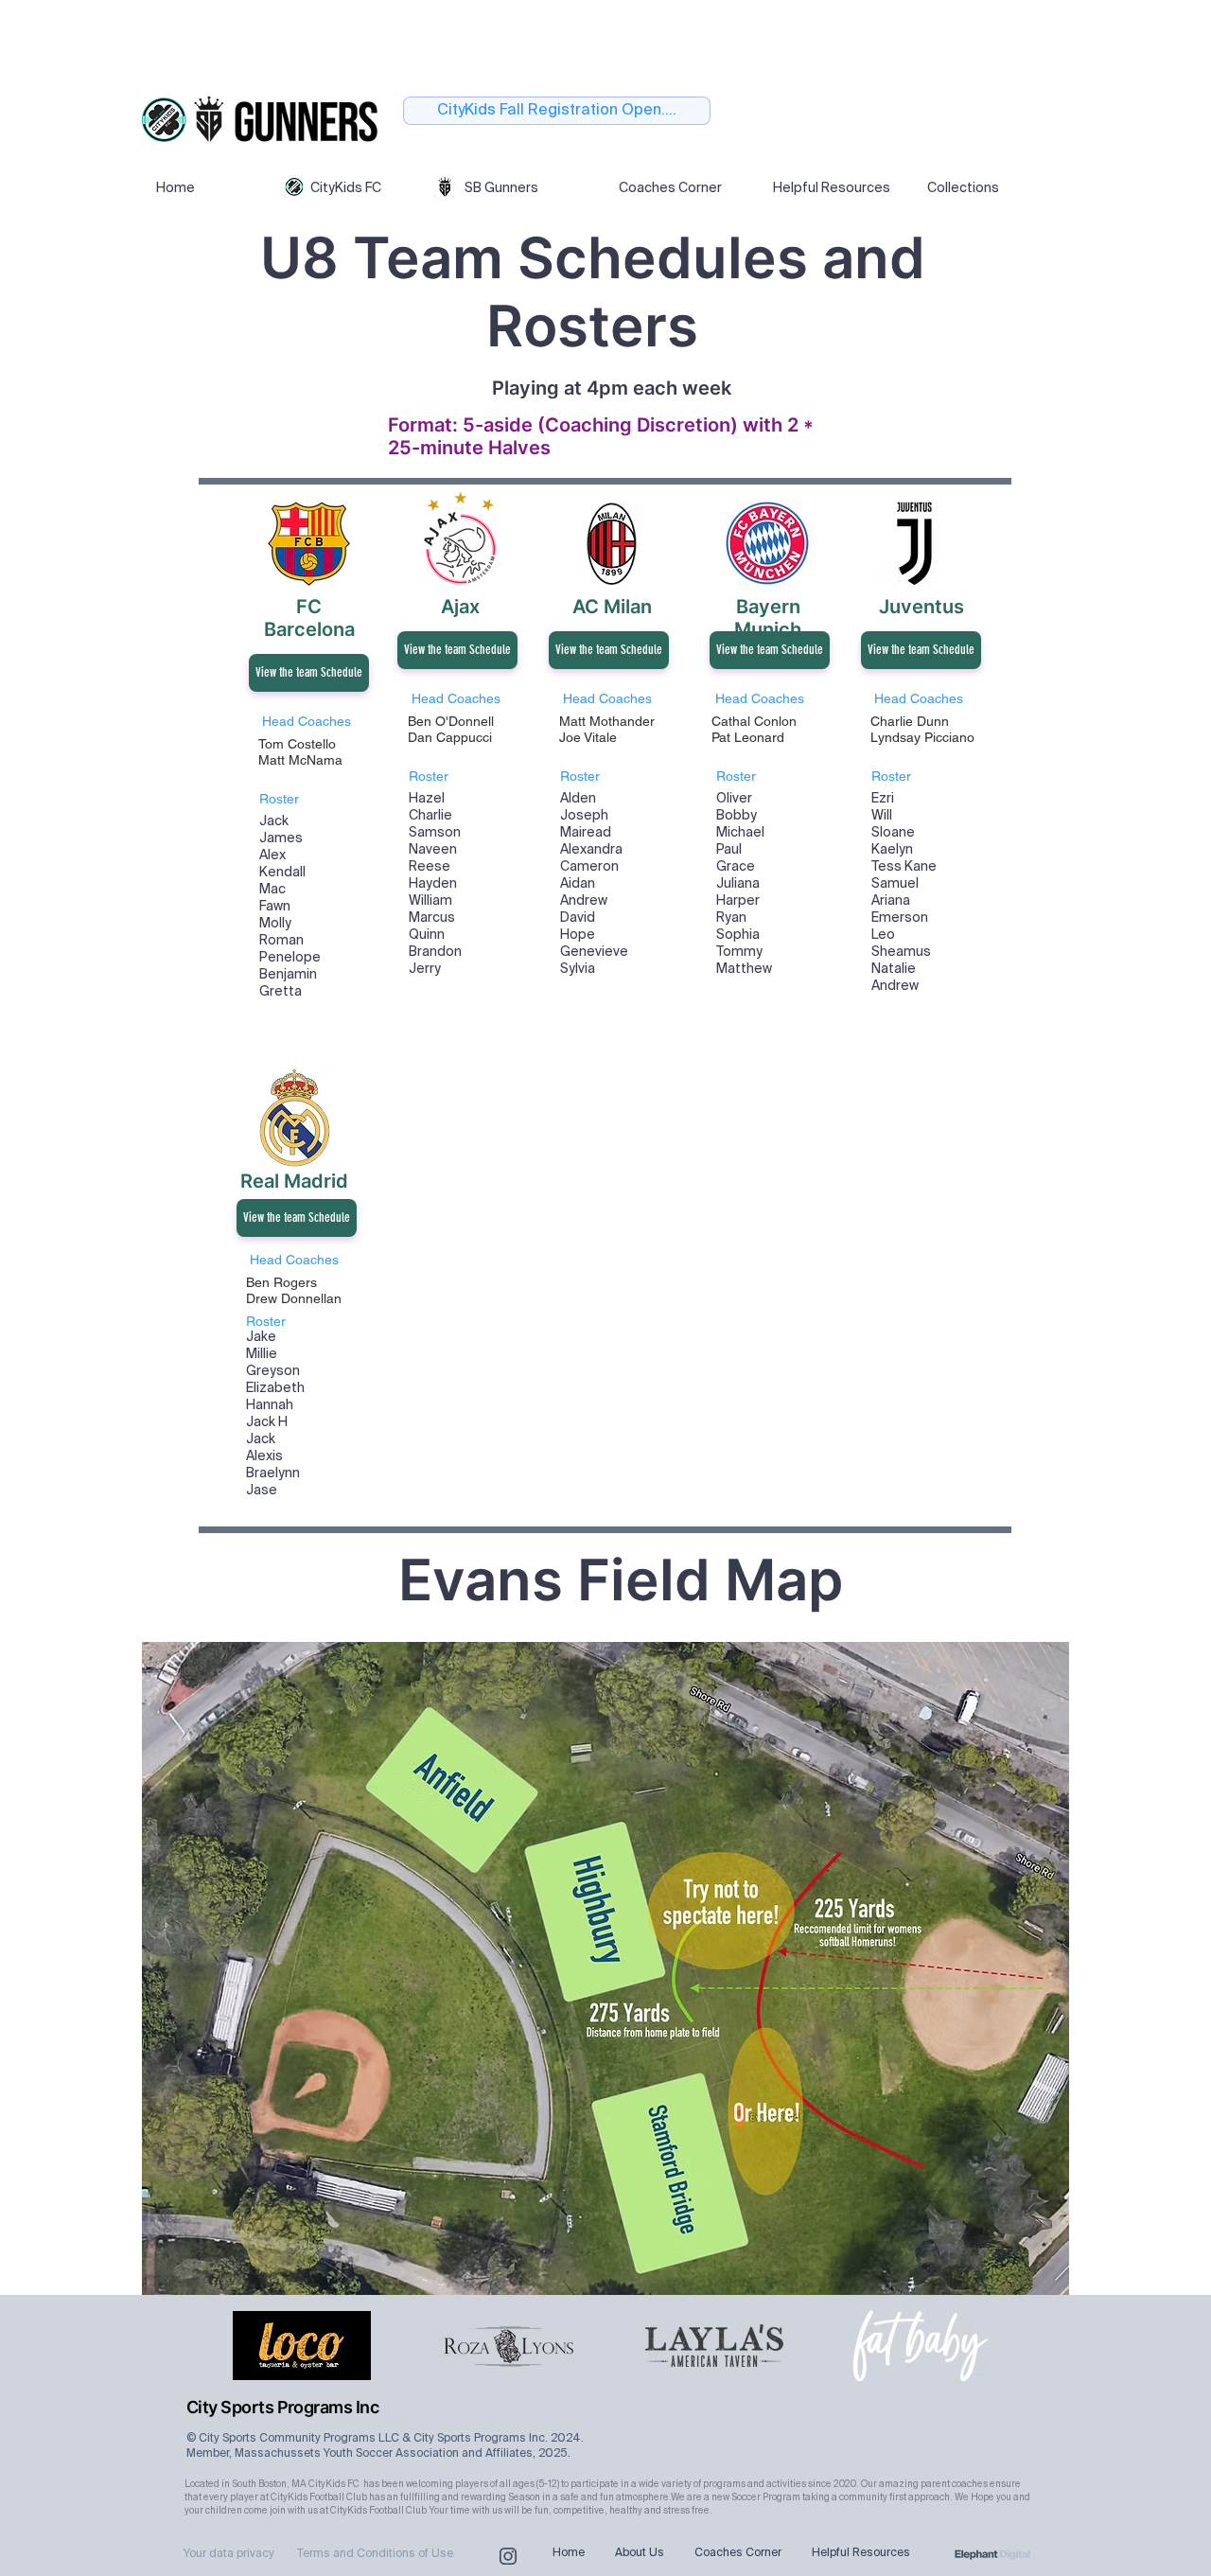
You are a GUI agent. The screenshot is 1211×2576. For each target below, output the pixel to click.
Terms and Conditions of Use (375, 2554)
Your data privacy (229, 2554)
